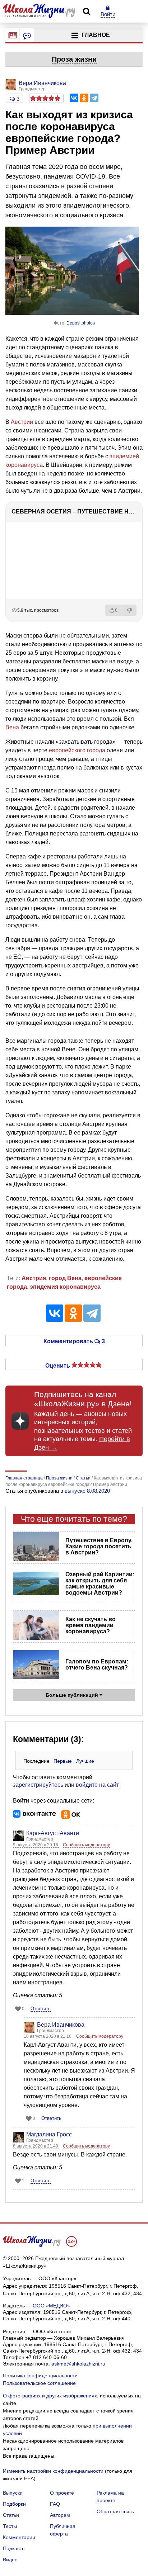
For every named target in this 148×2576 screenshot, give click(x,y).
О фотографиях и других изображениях (50, 2396)
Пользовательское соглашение (39, 2383)
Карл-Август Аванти (53, 1833)
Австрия (34, 1278)
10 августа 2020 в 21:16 (48, 2036)
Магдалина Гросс (49, 2134)
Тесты (10, 2526)
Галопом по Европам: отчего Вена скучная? (97, 1665)
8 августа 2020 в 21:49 (36, 2146)
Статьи (11, 2515)
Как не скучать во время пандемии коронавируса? (91, 1625)
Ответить (41, 2009)
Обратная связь (115, 2511)
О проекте (62, 2493)
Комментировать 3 (74, 1341)
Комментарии (19, 2537)
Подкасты (14, 2548)
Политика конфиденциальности (40, 2376)
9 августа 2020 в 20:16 (36, 1845)
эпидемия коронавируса (65, 1287)
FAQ (55, 2504)
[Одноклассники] (84, 98)
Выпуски (13, 2493)
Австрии (22, 422)
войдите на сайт (97, 1785)
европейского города (77, 750)
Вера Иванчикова (61, 2025)
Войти (108, 14)
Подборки (14, 2504)
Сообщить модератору (86, 1845)
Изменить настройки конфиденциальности (53, 2471)
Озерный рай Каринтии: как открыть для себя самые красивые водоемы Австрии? (100, 1583)
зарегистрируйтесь (38, 1785)
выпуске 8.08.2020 (87, 1491)
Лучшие (85, 1761)
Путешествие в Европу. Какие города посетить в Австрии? (99, 1546)
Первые (63, 1761)
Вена (12, 727)
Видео (10, 2560)
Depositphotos (81, 323)
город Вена (65, 1278)
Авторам (60, 2515)
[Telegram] (94, 98)
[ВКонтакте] (74, 98)
